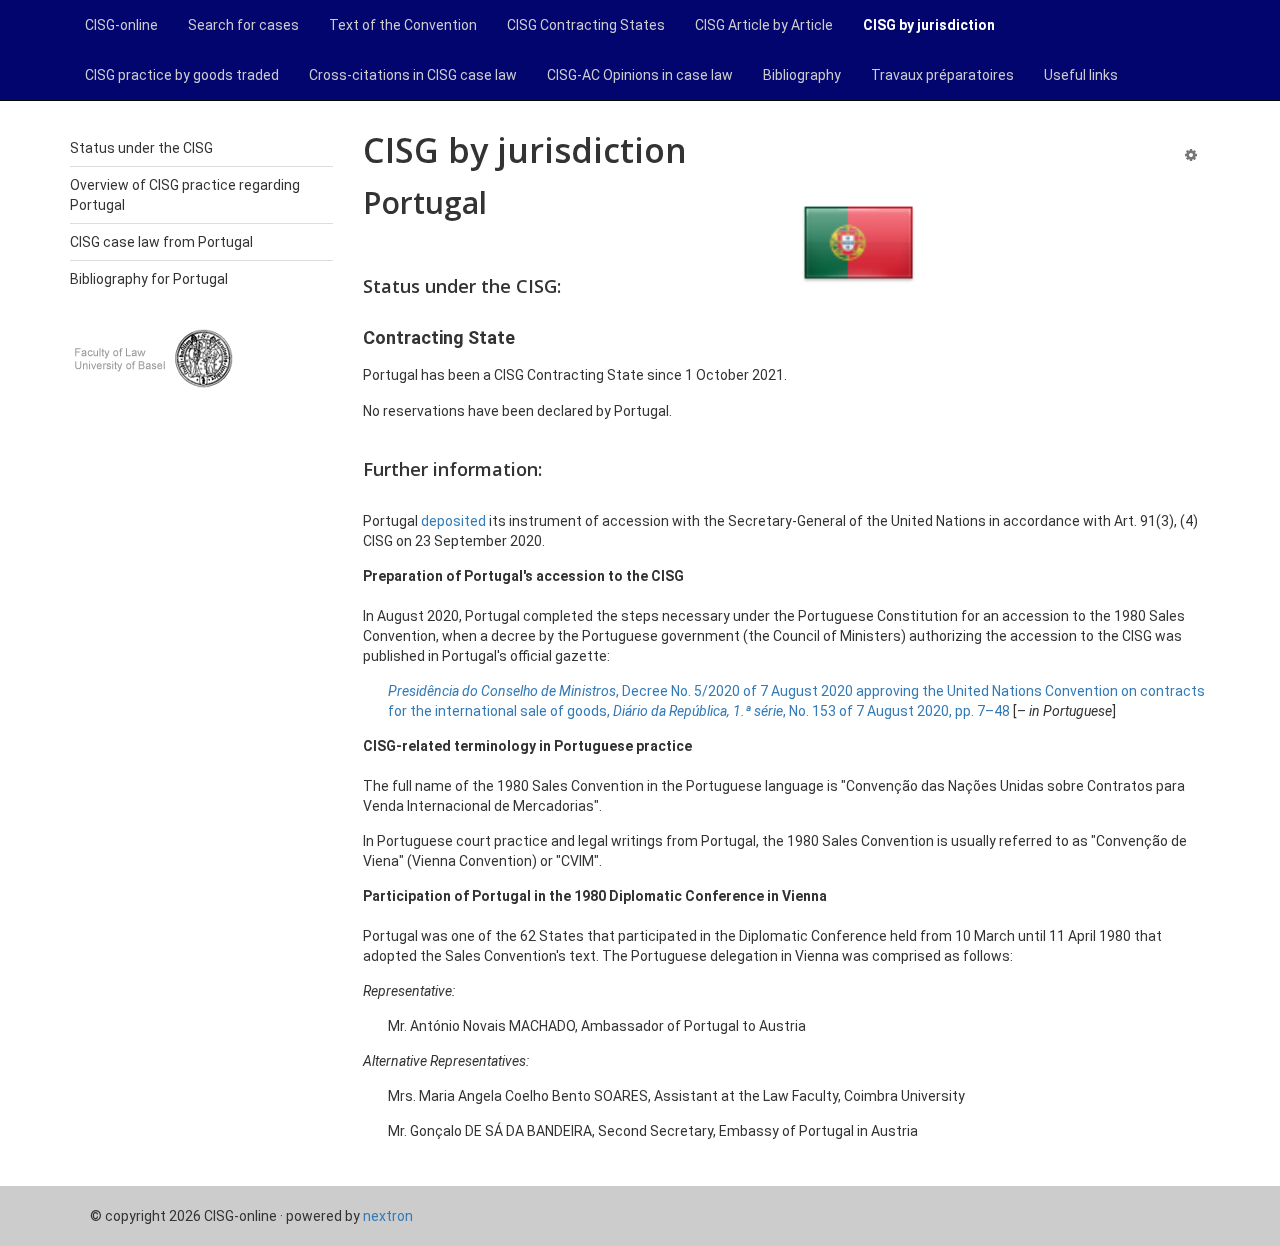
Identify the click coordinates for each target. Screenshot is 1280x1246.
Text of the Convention (403, 25)
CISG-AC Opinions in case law (640, 75)
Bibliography (802, 75)
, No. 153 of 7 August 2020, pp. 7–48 (896, 711)
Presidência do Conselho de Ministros (502, 691)
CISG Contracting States (586, 25)
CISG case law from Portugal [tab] (161, 242)
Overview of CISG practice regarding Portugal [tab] (185, 195)
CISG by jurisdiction (929, 25)
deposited (453, 521)
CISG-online (121, 25)
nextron (388, 1216)
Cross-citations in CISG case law (413, 75)
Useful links (1081, 75)
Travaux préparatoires (942, 75)
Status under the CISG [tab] (141, 148)
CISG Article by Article (764, 25)
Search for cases (243, 25)
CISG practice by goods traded (182, 75)
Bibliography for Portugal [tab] (149, 279)
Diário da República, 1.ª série (698, 711)
